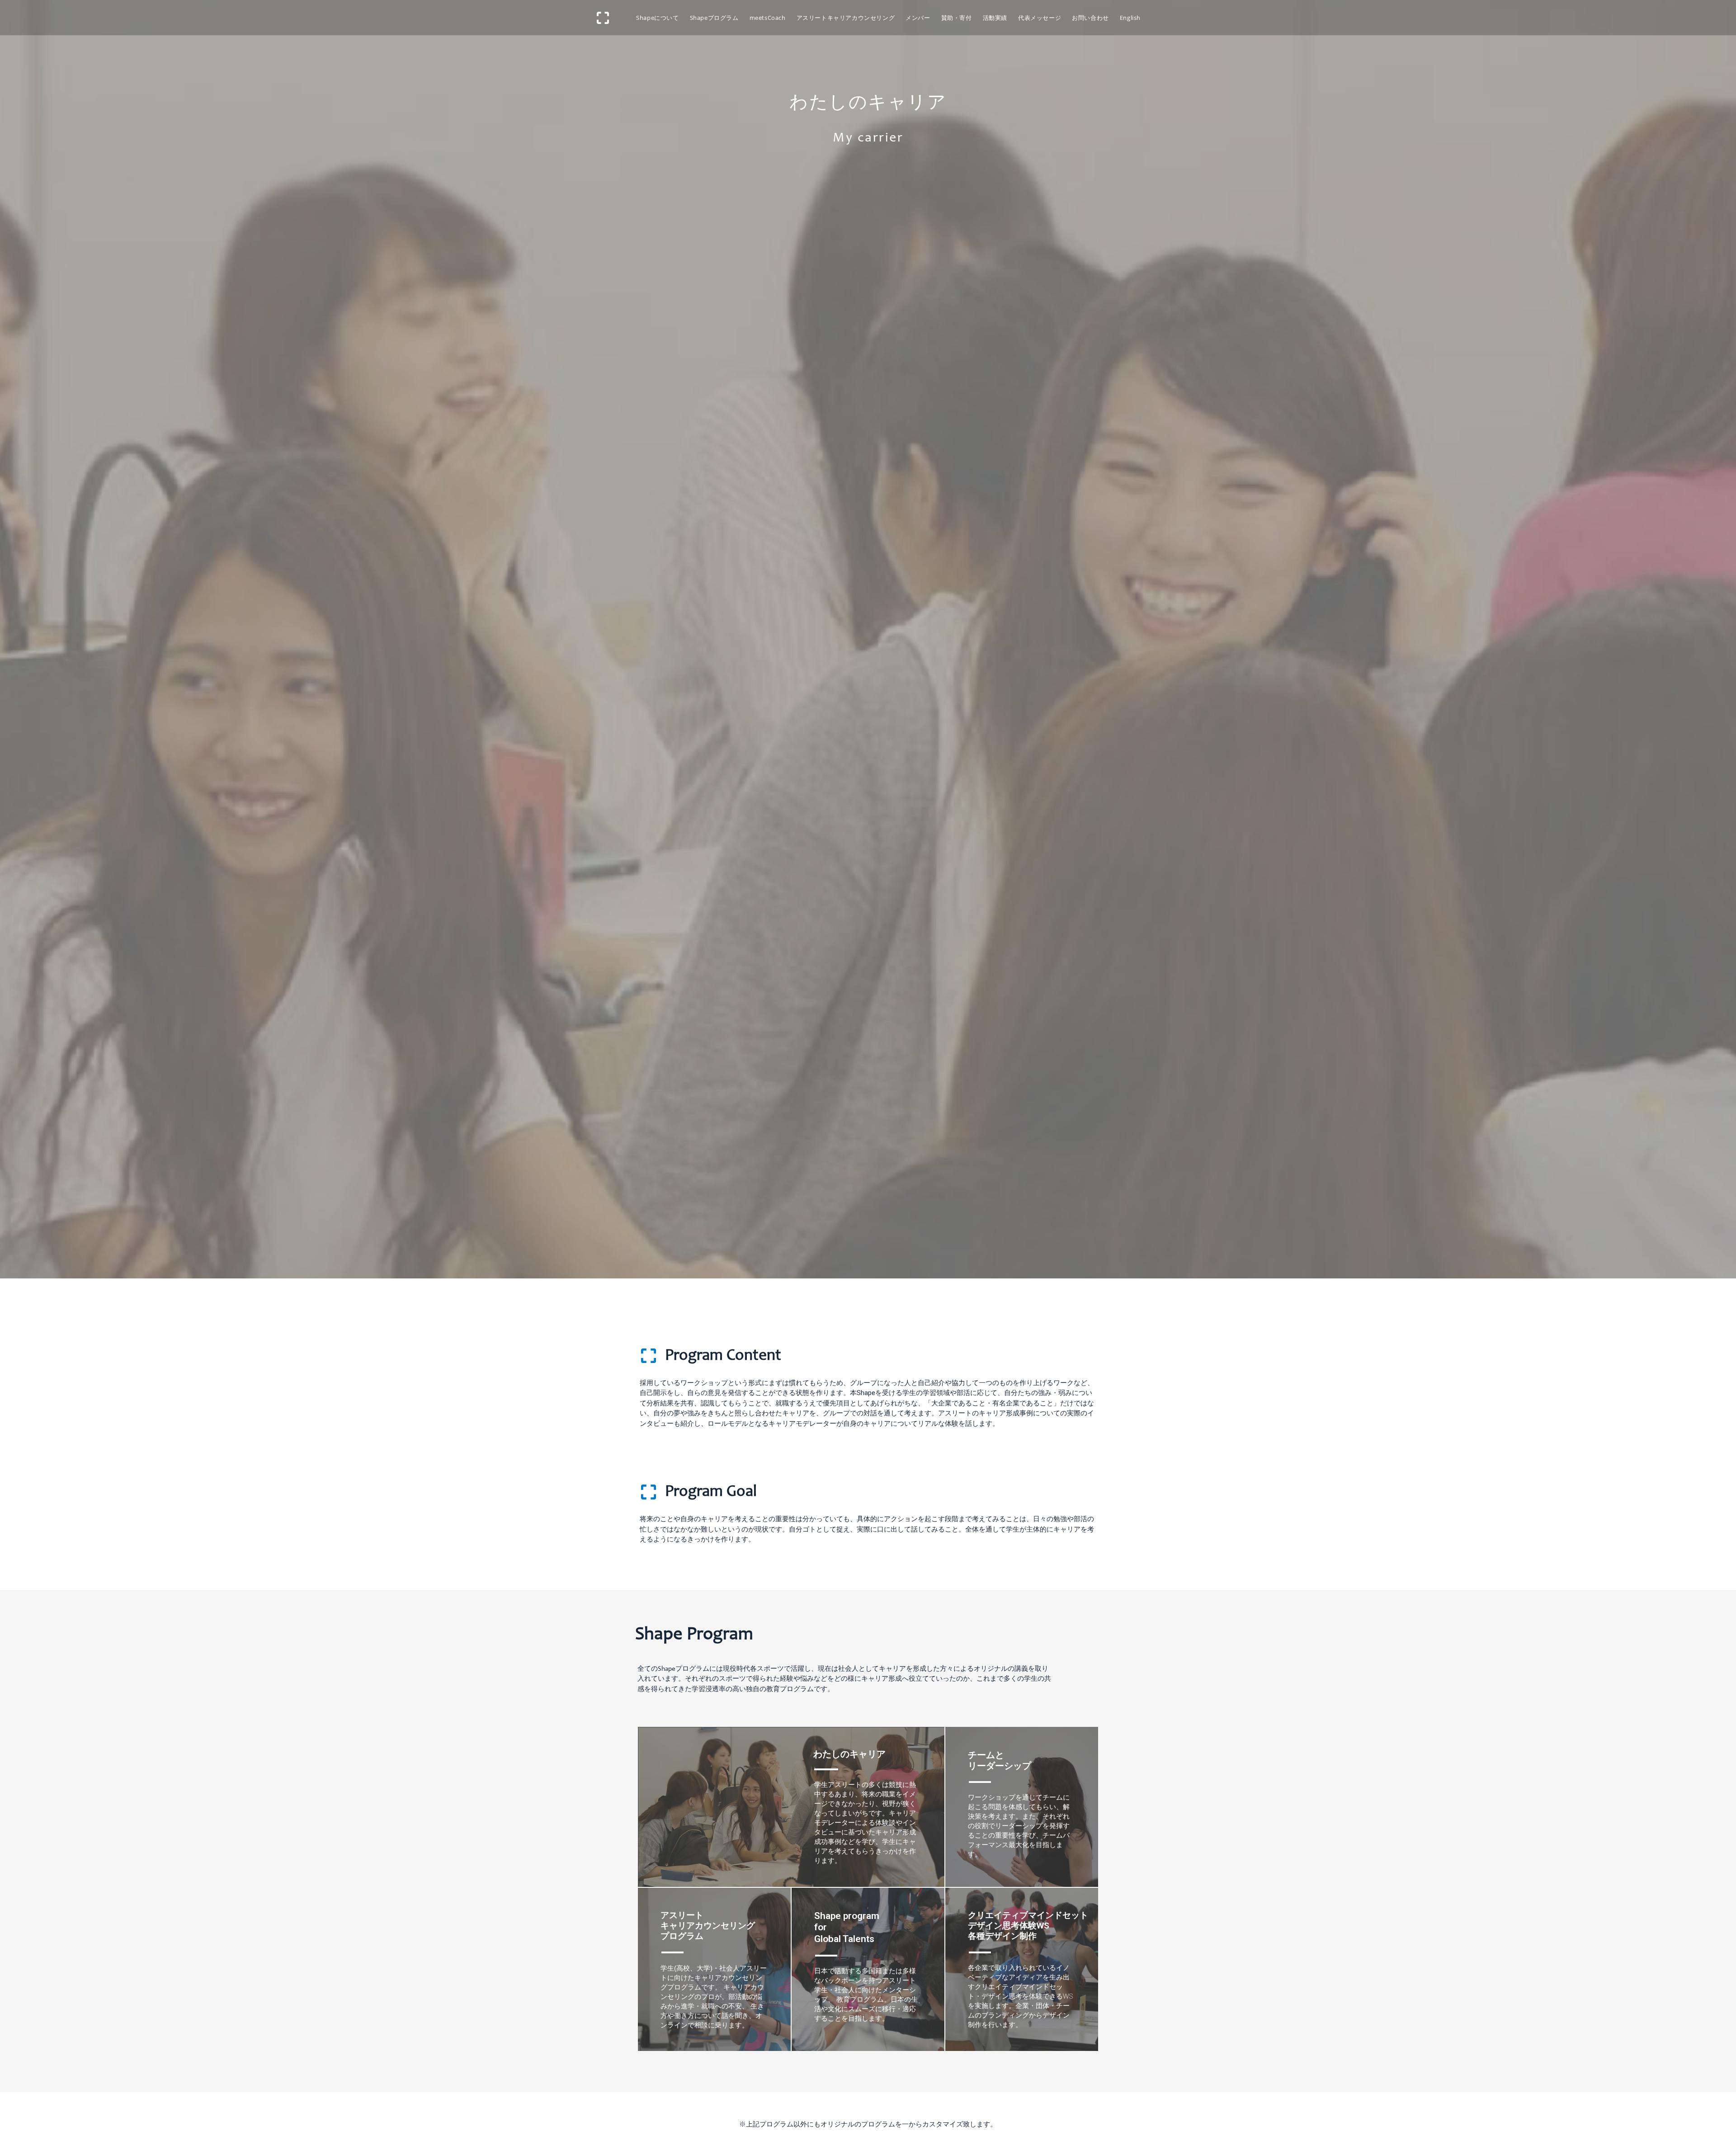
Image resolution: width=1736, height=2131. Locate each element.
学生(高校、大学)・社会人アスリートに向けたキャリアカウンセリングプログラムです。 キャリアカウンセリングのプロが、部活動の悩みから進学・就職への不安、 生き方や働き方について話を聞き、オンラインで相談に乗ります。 (714, 1997)
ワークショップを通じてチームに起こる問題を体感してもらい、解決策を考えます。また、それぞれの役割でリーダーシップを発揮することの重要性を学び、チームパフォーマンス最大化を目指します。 (1019, 1826)
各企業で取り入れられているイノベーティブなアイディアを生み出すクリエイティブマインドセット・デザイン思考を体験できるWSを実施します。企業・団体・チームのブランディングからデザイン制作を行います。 (1020, 1996)
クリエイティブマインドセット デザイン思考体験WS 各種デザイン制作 (1028, 1926)
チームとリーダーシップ (1000, 1760)
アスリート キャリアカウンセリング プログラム (708, 1926)
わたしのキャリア (849, 1754)
